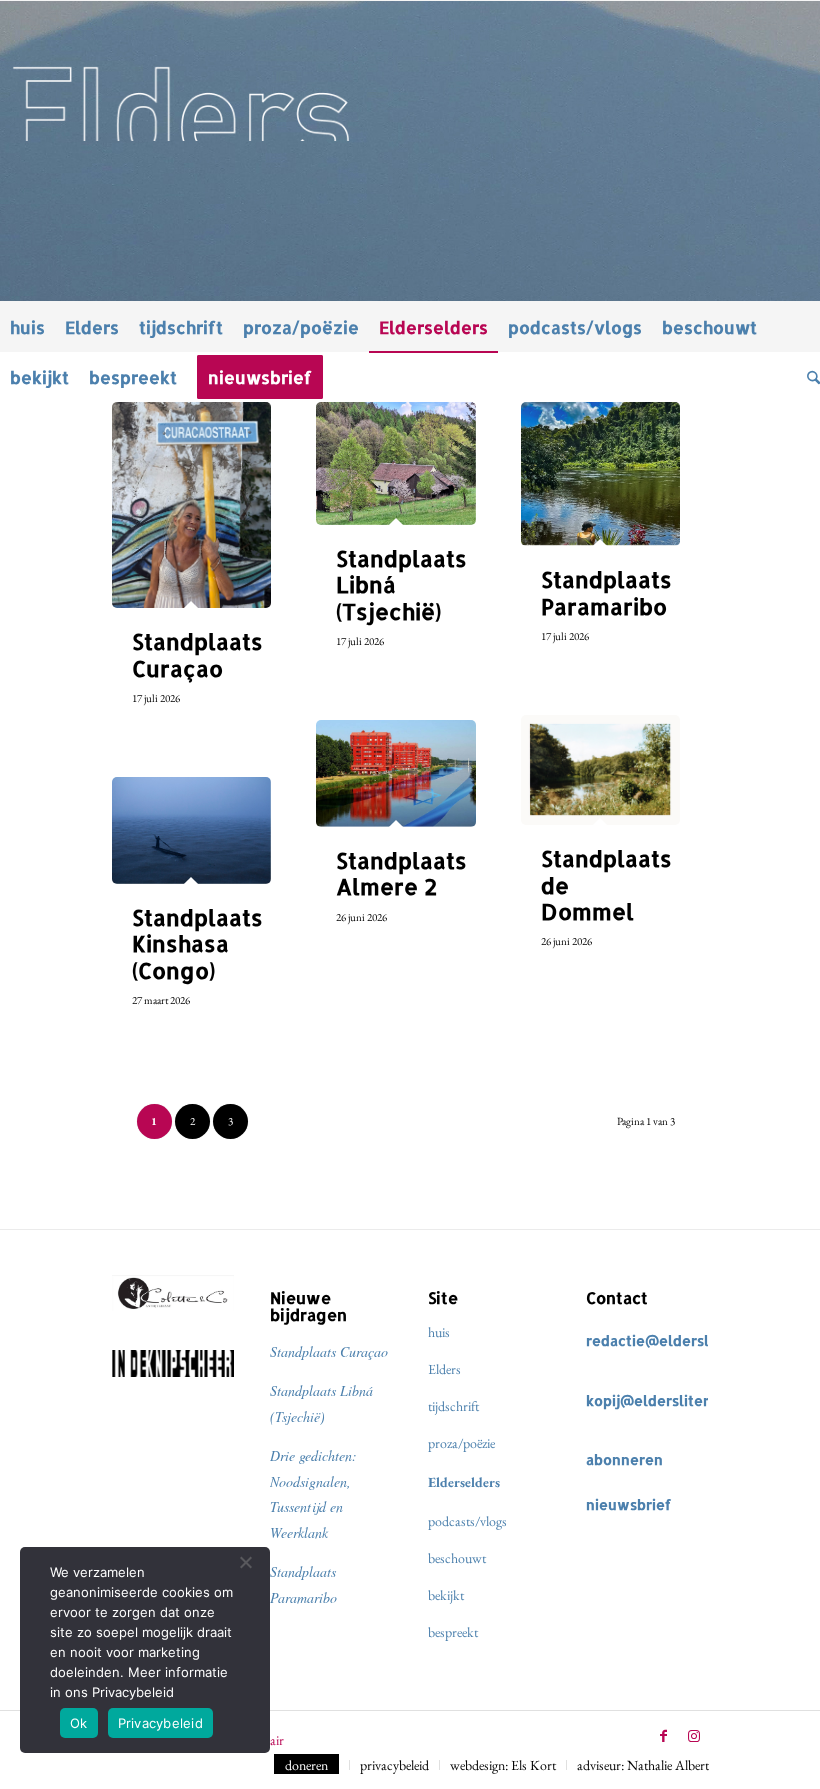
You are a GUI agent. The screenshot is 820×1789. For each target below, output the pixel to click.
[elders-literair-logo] (410, 71)
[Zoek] (808, 377)
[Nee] (245, 1562)
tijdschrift (453, 1406)
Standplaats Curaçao (329, 1351)
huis (439, 1332)
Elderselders (464, 1482)
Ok (79, 1723)
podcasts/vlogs (467, 1521)
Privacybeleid (160, 1723)
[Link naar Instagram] (694, 1736)
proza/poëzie (461, 1443)
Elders (444, 1369)
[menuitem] (27, 327)
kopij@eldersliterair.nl (665, 1400)
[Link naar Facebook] (664, 1736)
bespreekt (453, 1632)
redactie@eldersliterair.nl (677, 1340)
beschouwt (457, 1558)
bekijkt (446, 1595)
